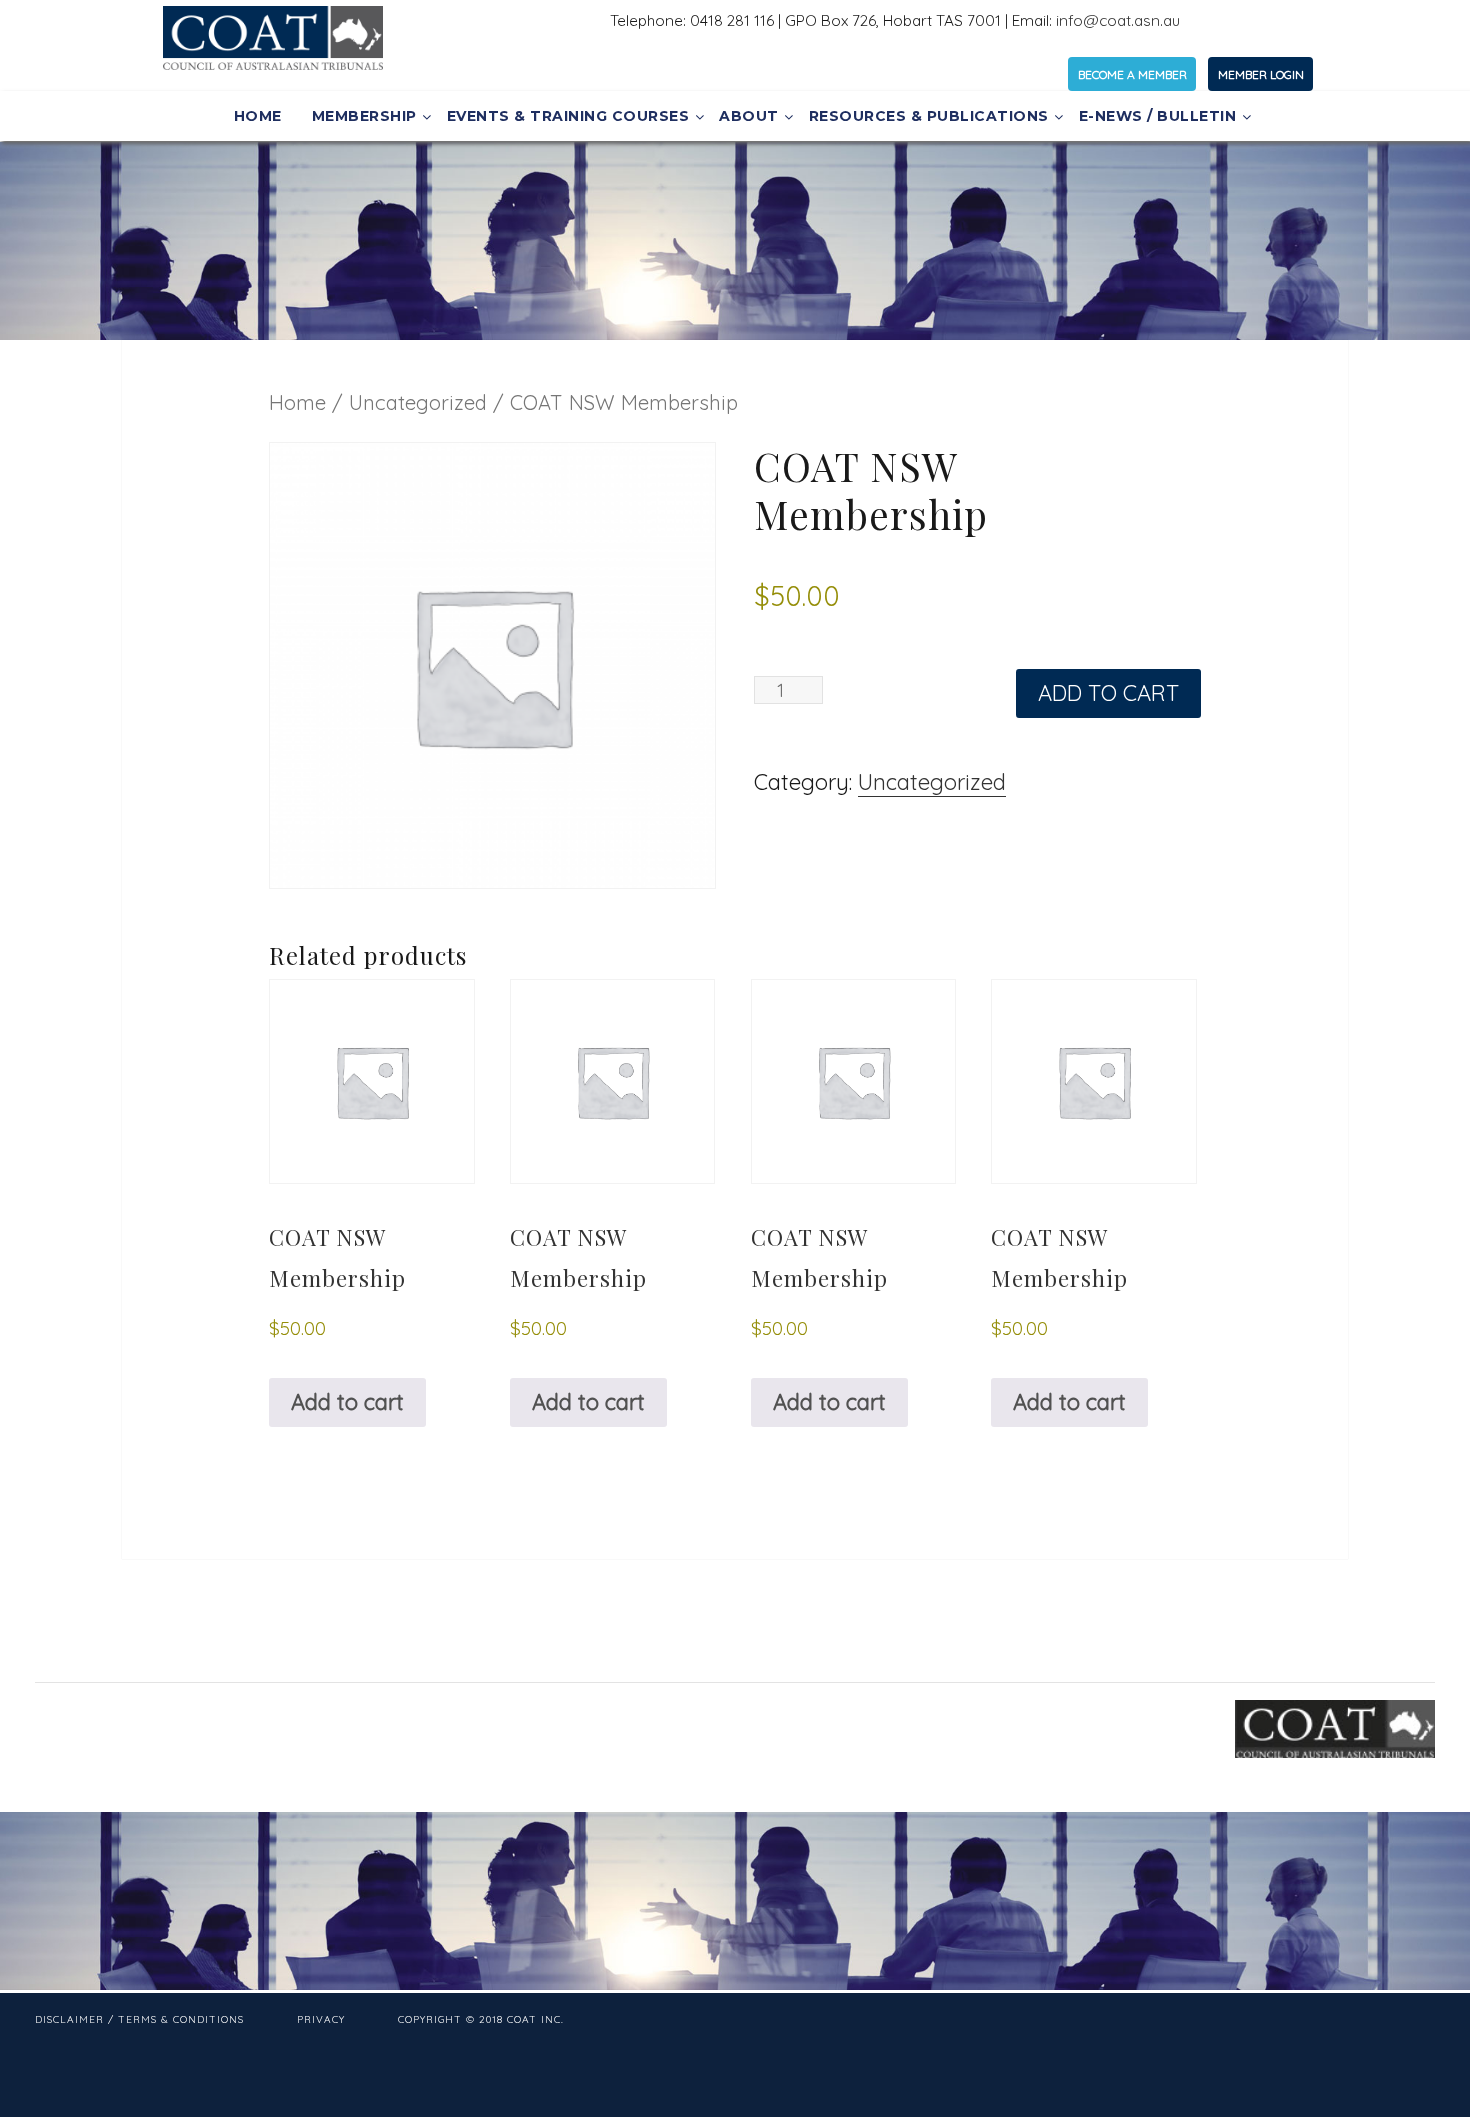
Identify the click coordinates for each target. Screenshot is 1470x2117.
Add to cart (1108, 693)
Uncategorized (418, 402)
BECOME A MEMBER (1132, 74)
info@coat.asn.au (1118, 20)
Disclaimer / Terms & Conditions (139, 2019)
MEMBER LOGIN (1261, 74)
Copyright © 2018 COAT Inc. (481, 2019)
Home (297, 402)
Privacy (321, 2019)
